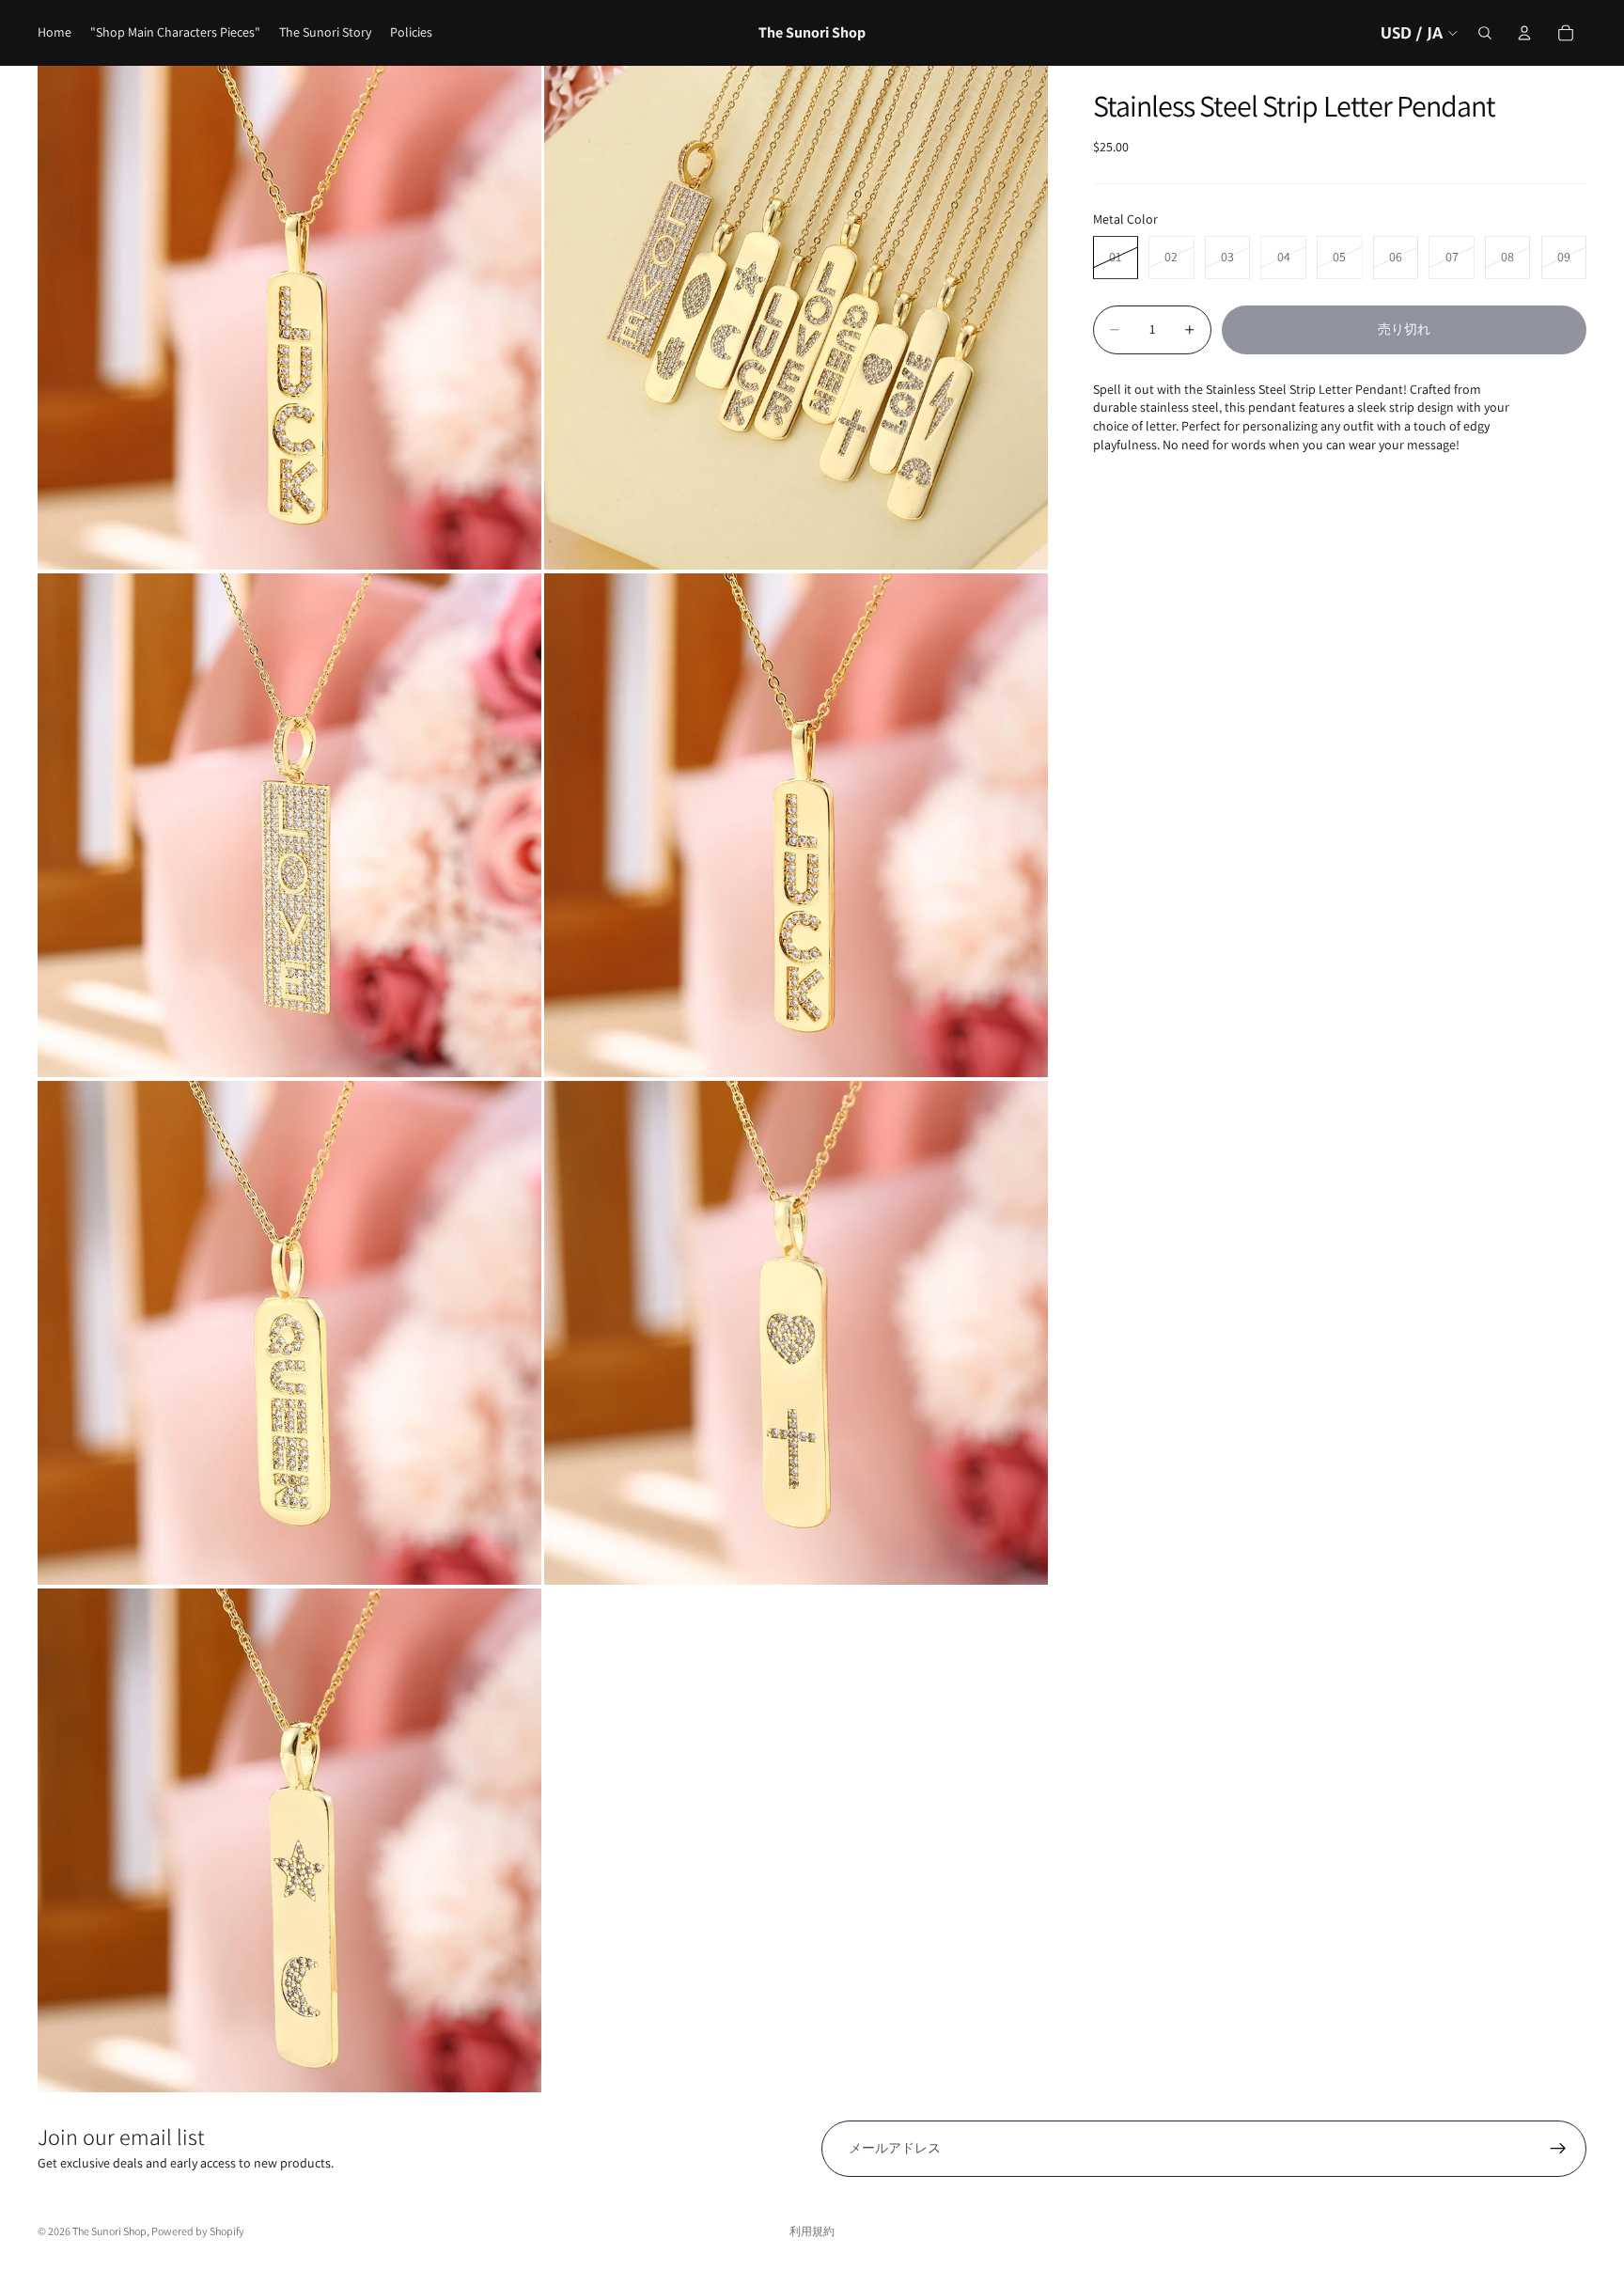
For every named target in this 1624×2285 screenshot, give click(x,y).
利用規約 (812, 2231)
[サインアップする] (1558, 2149)
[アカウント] (1524, 33)
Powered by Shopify (198, 2231)
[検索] (1485, 33)
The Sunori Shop (109, 2231)
